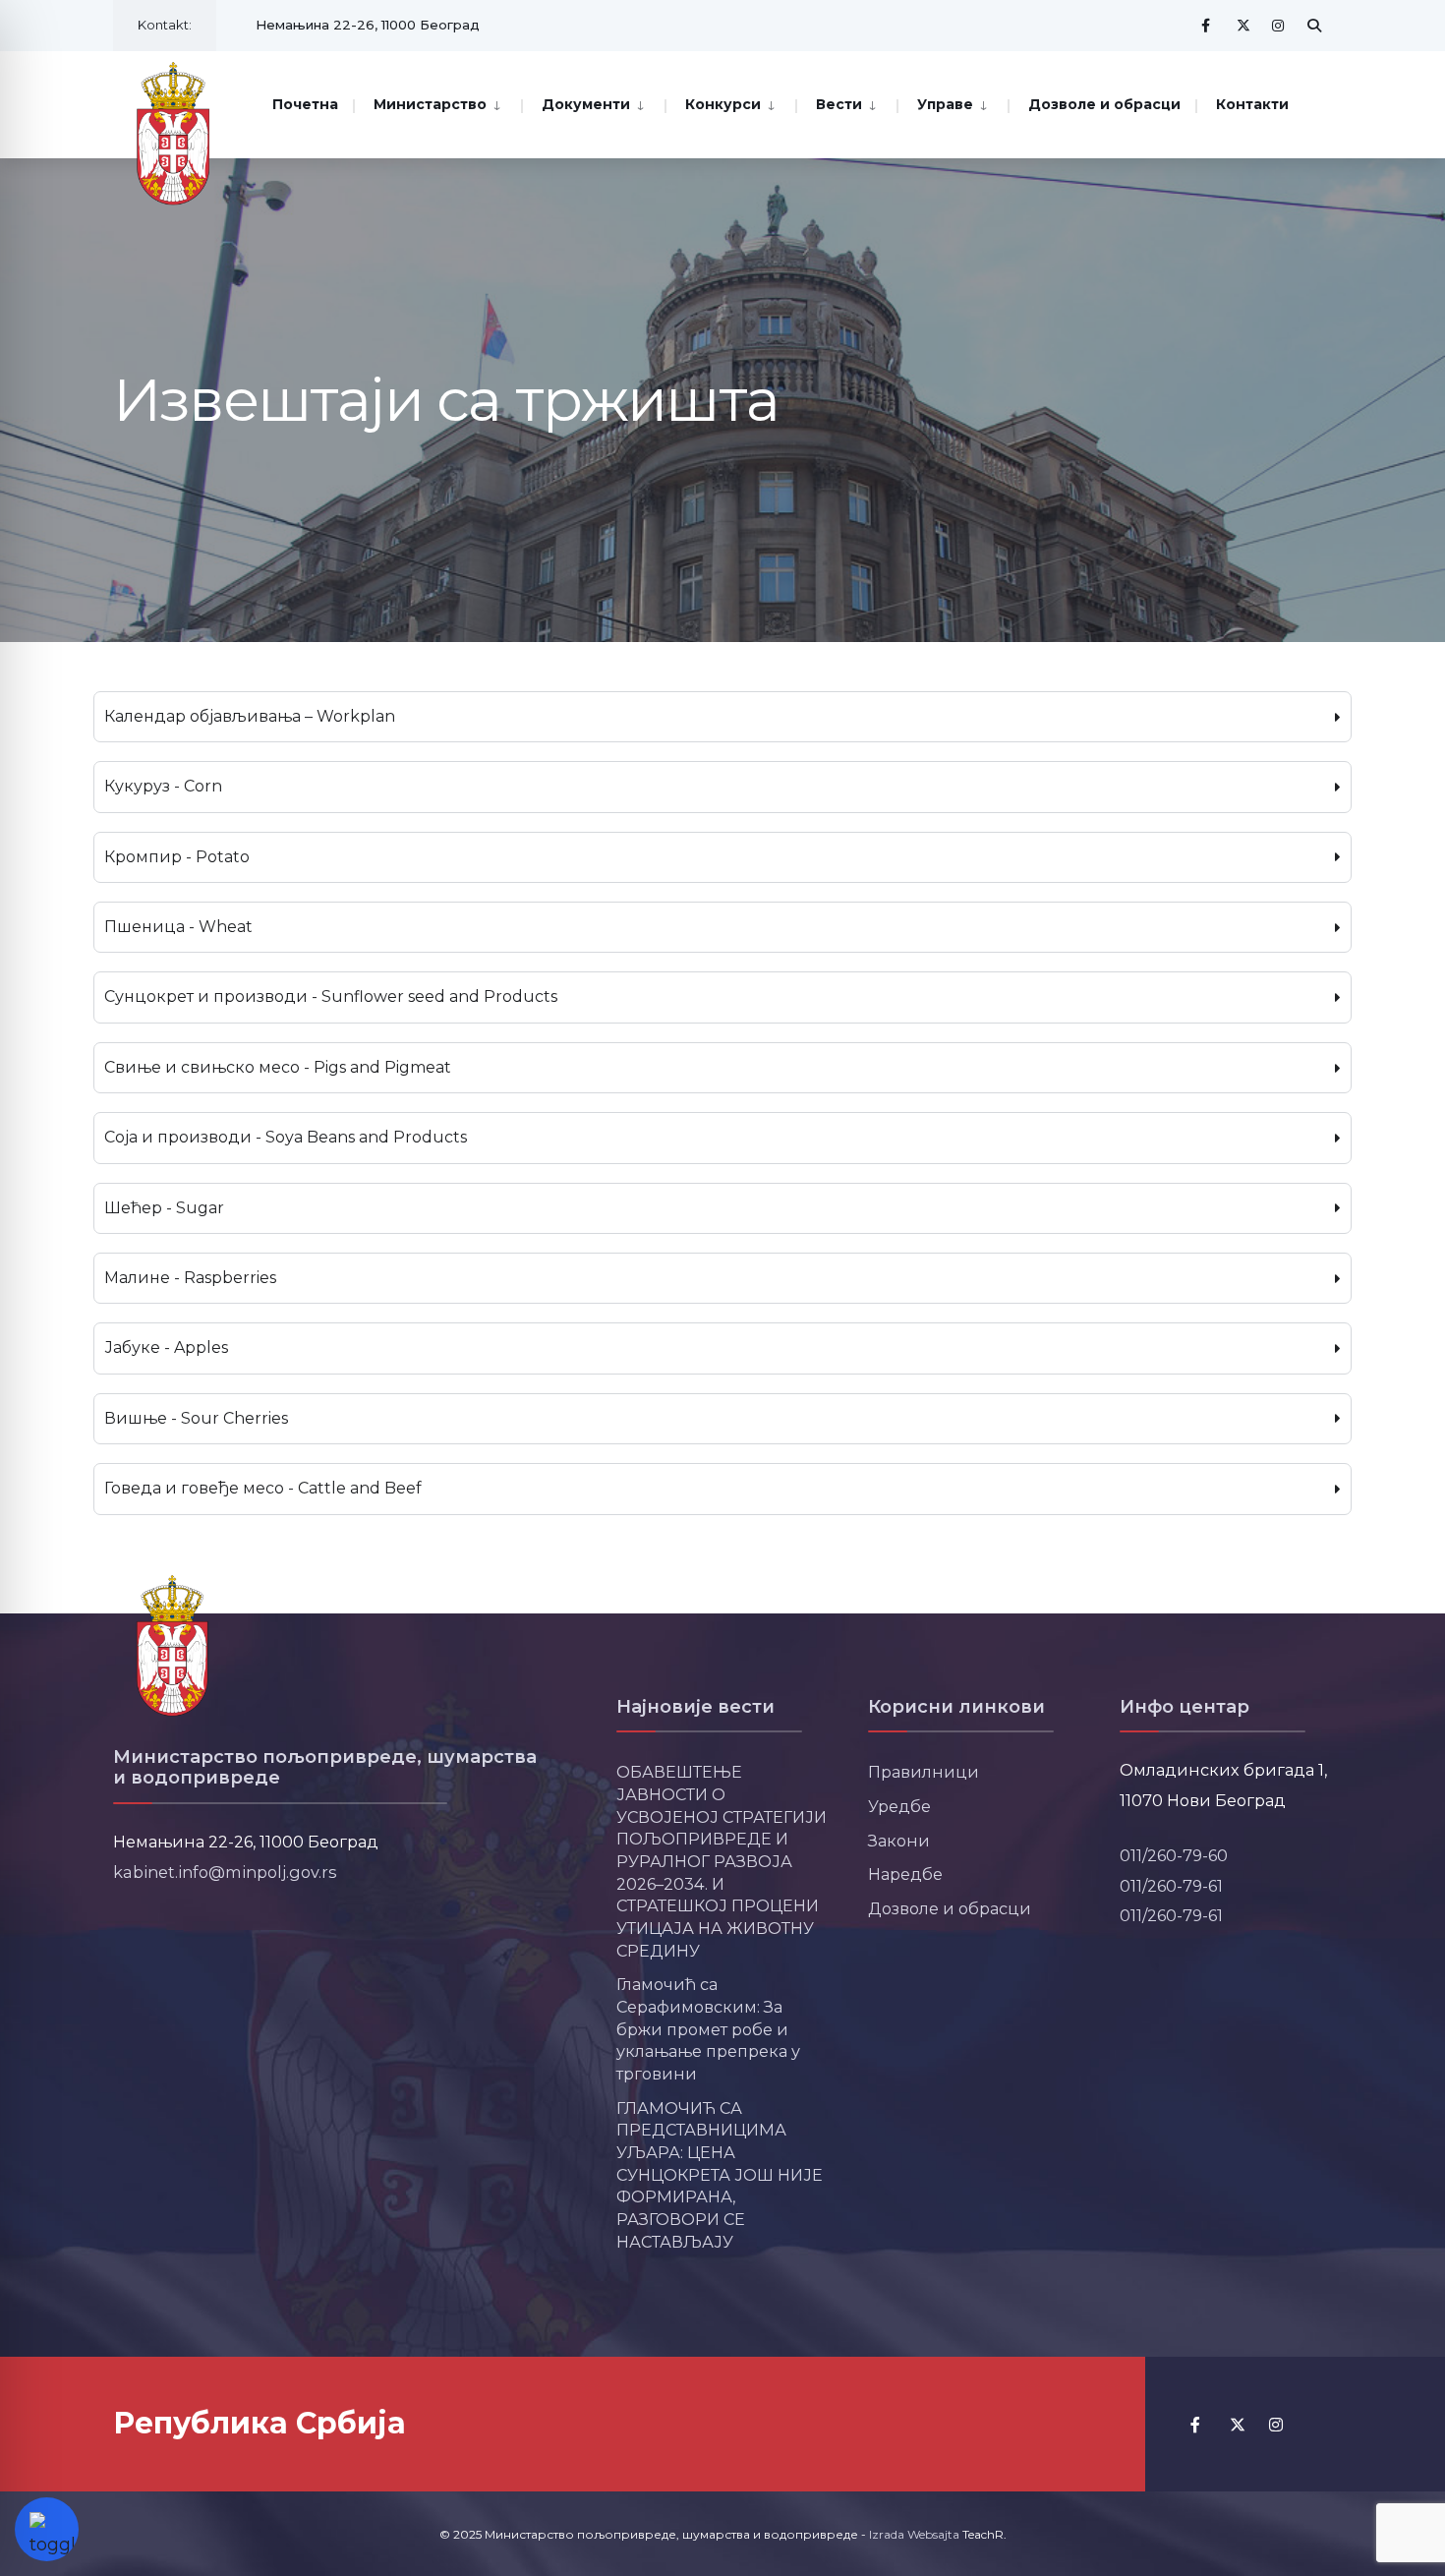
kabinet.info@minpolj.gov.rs (225, 1872)
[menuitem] (437, 103)
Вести (839, 104)
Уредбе (899, 1806)
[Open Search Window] (1314, 25)
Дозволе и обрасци (1104, 104)
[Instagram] (1279, 25)
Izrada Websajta (914, 2534)
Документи (586, 104)
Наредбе (905, 1874)
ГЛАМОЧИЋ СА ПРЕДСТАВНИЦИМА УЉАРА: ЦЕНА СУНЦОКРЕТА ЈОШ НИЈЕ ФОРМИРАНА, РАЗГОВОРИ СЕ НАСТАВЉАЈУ (720, 2175)
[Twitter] (1243, 25)
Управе (945, 104)
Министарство (430, 104)
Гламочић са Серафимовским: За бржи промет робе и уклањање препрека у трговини (708, 2029)
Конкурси (723, 104)
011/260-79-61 (1171, 1886)
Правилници (924, 1772)
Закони (899, 1841)
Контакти (1252, 104)
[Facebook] (1208, 25)
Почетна (305, 104)
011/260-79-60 (1174, 1855)
